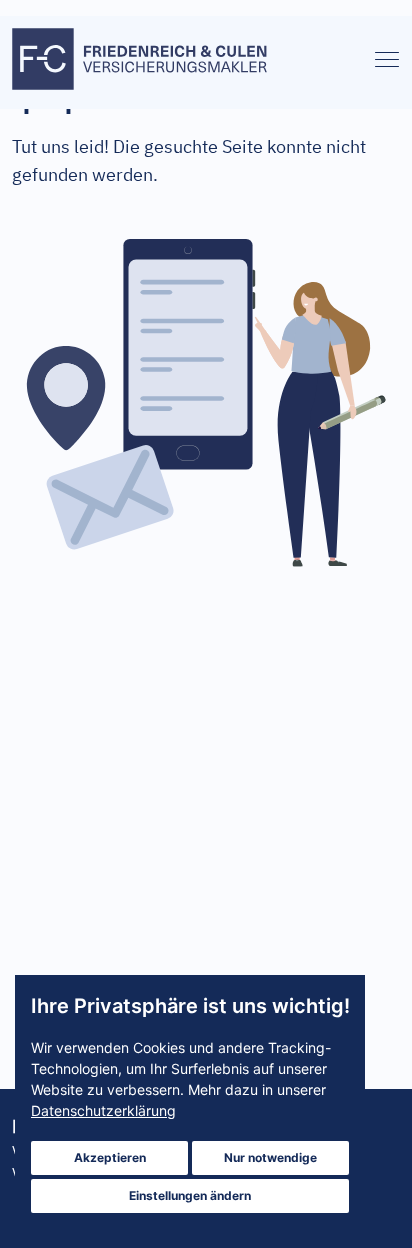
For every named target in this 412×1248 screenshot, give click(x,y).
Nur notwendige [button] (270, 1157)
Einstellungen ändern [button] (190, 1195)
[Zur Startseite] (142, 62)
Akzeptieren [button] (110, 1157)
